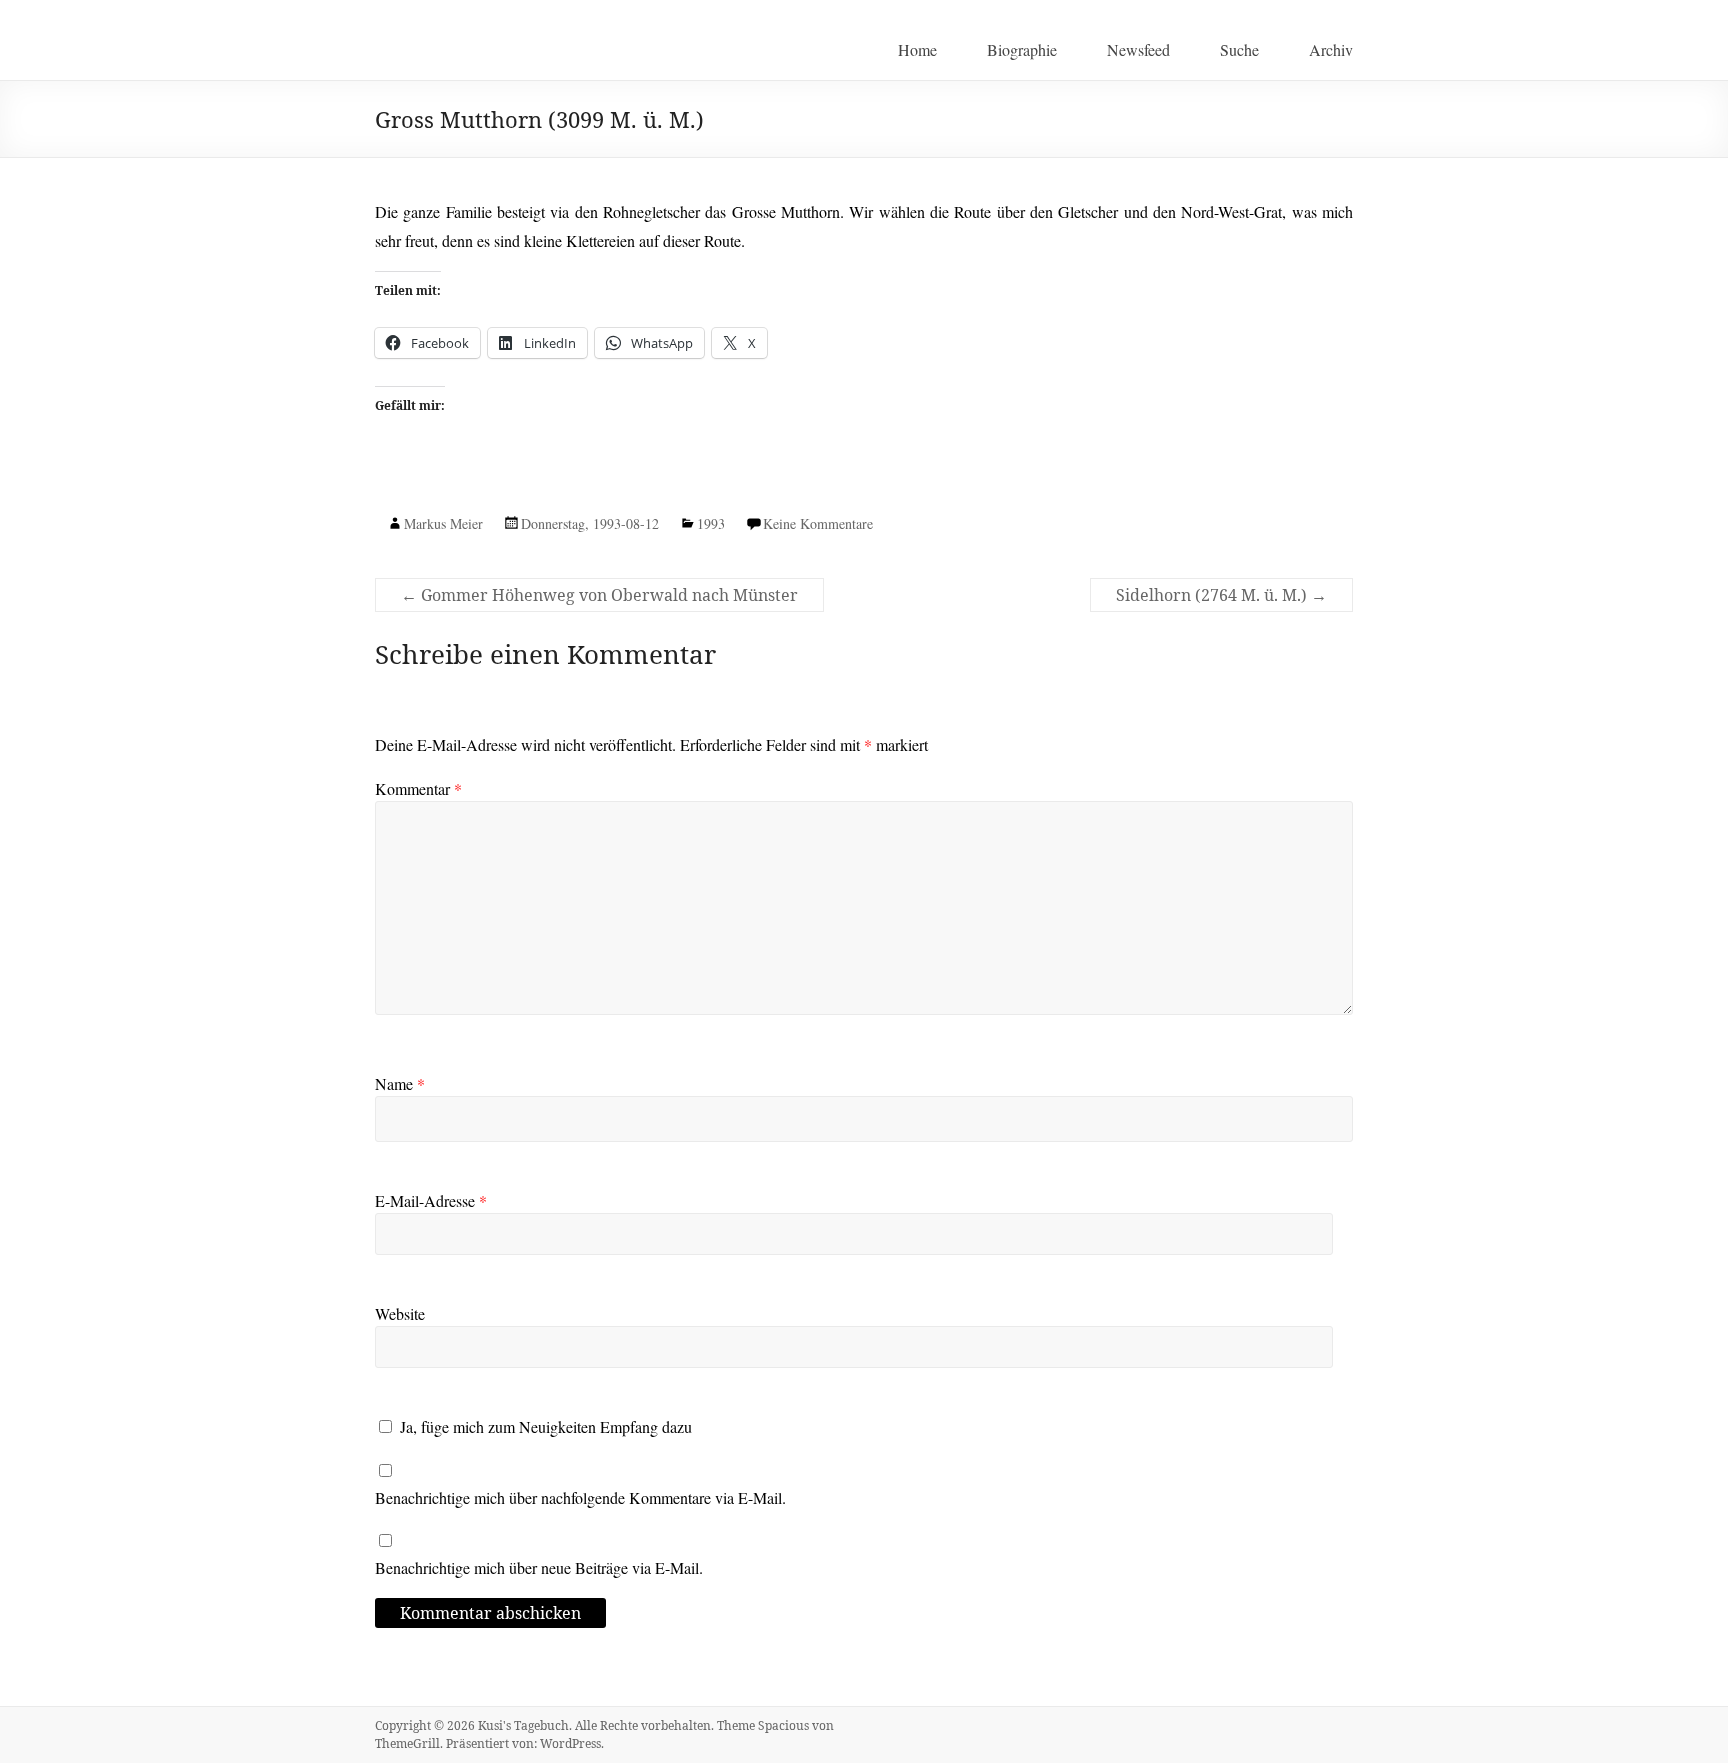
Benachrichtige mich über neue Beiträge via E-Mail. (539, 1567)
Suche (1239, 49)
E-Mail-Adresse (431, 1200)
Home (917, 49)
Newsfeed (1138, 49)
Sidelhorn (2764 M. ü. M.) (1221, 595)
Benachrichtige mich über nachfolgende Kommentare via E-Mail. (580, 1497)
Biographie (1022, 49)
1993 (711, 523)
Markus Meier (443, 523)
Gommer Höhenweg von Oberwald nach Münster (599, 595)
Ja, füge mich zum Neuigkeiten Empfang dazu (543, 1426)
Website (400, 1313)
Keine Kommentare (818, 523)
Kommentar (418, 788)
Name (400, 1083)
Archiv (1331, 49)
